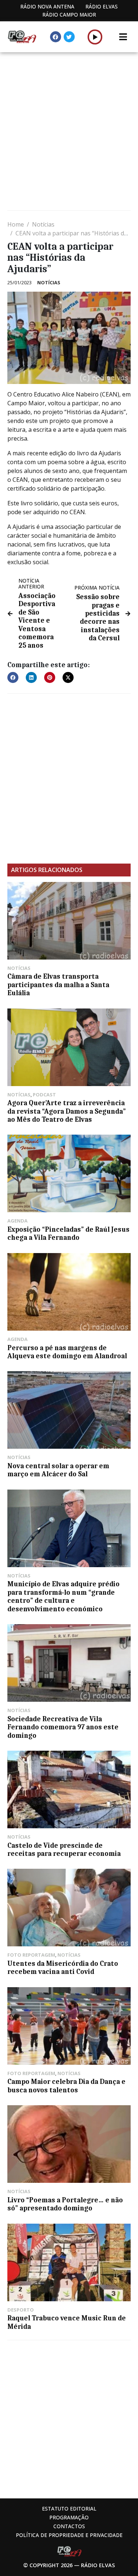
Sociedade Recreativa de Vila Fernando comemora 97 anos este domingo (63, 1727)
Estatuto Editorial (69, 2509)
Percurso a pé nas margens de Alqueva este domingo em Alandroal (67, 1352)
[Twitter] (69, 37)
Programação (69, 2517)
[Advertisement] (69, 132)
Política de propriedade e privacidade (69, 2535)
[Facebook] (56, 37)
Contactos (69, 2526)
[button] (95, 37)
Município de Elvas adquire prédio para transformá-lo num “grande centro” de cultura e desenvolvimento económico (63, 1596)
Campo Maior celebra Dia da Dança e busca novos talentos (66, 2086)
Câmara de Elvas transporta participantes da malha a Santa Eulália (58, 985)
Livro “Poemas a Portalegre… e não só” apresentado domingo (65, 2204)
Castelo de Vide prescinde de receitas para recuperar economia (64, 1850)
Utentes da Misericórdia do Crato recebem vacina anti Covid (63, 1968)
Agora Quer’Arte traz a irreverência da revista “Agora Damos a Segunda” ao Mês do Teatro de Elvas (67, 1111)
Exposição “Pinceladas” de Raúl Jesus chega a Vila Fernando (68, 1234)
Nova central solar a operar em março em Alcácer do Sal (58, 1470)
